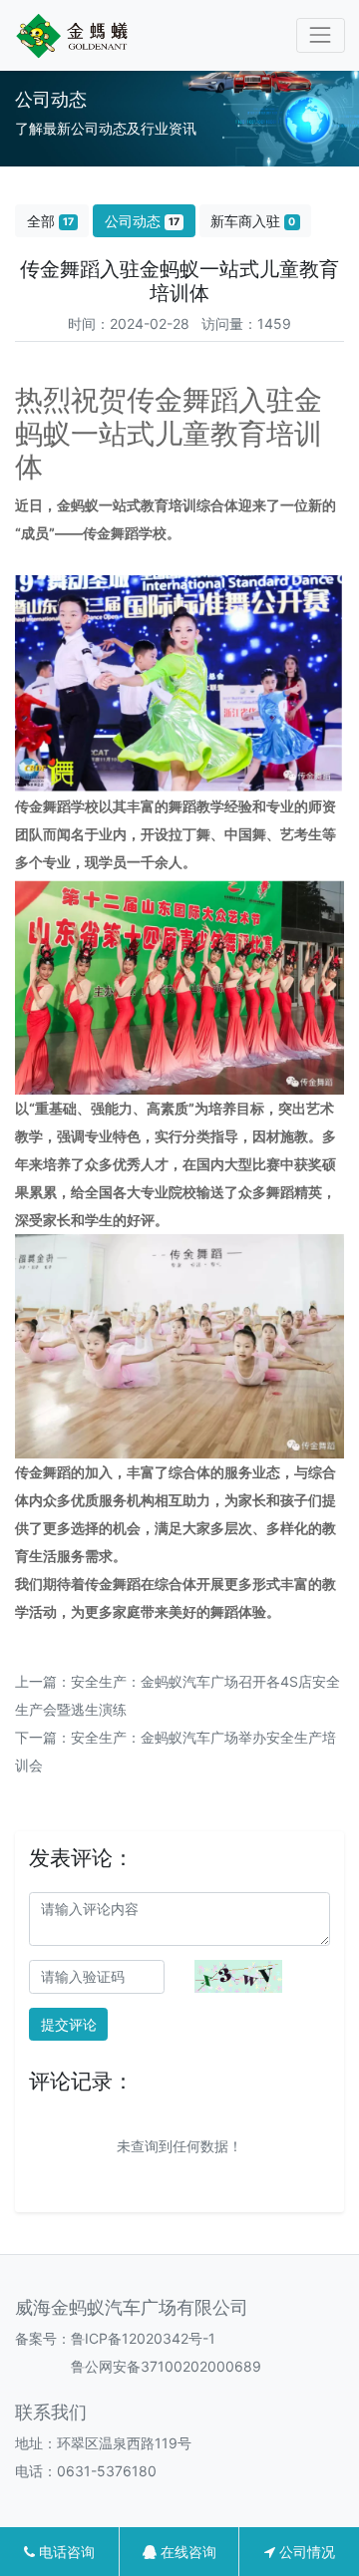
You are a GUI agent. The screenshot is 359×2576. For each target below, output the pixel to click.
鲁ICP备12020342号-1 (143, 2338)
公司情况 (305, 2552)
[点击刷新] (238, 1976)
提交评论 (69, 2024)
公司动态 (142, 221)
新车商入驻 (253, 221)
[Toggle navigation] (321, 35)
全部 (50, 221)
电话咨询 (65, 2552)
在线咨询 (186, 2552)
